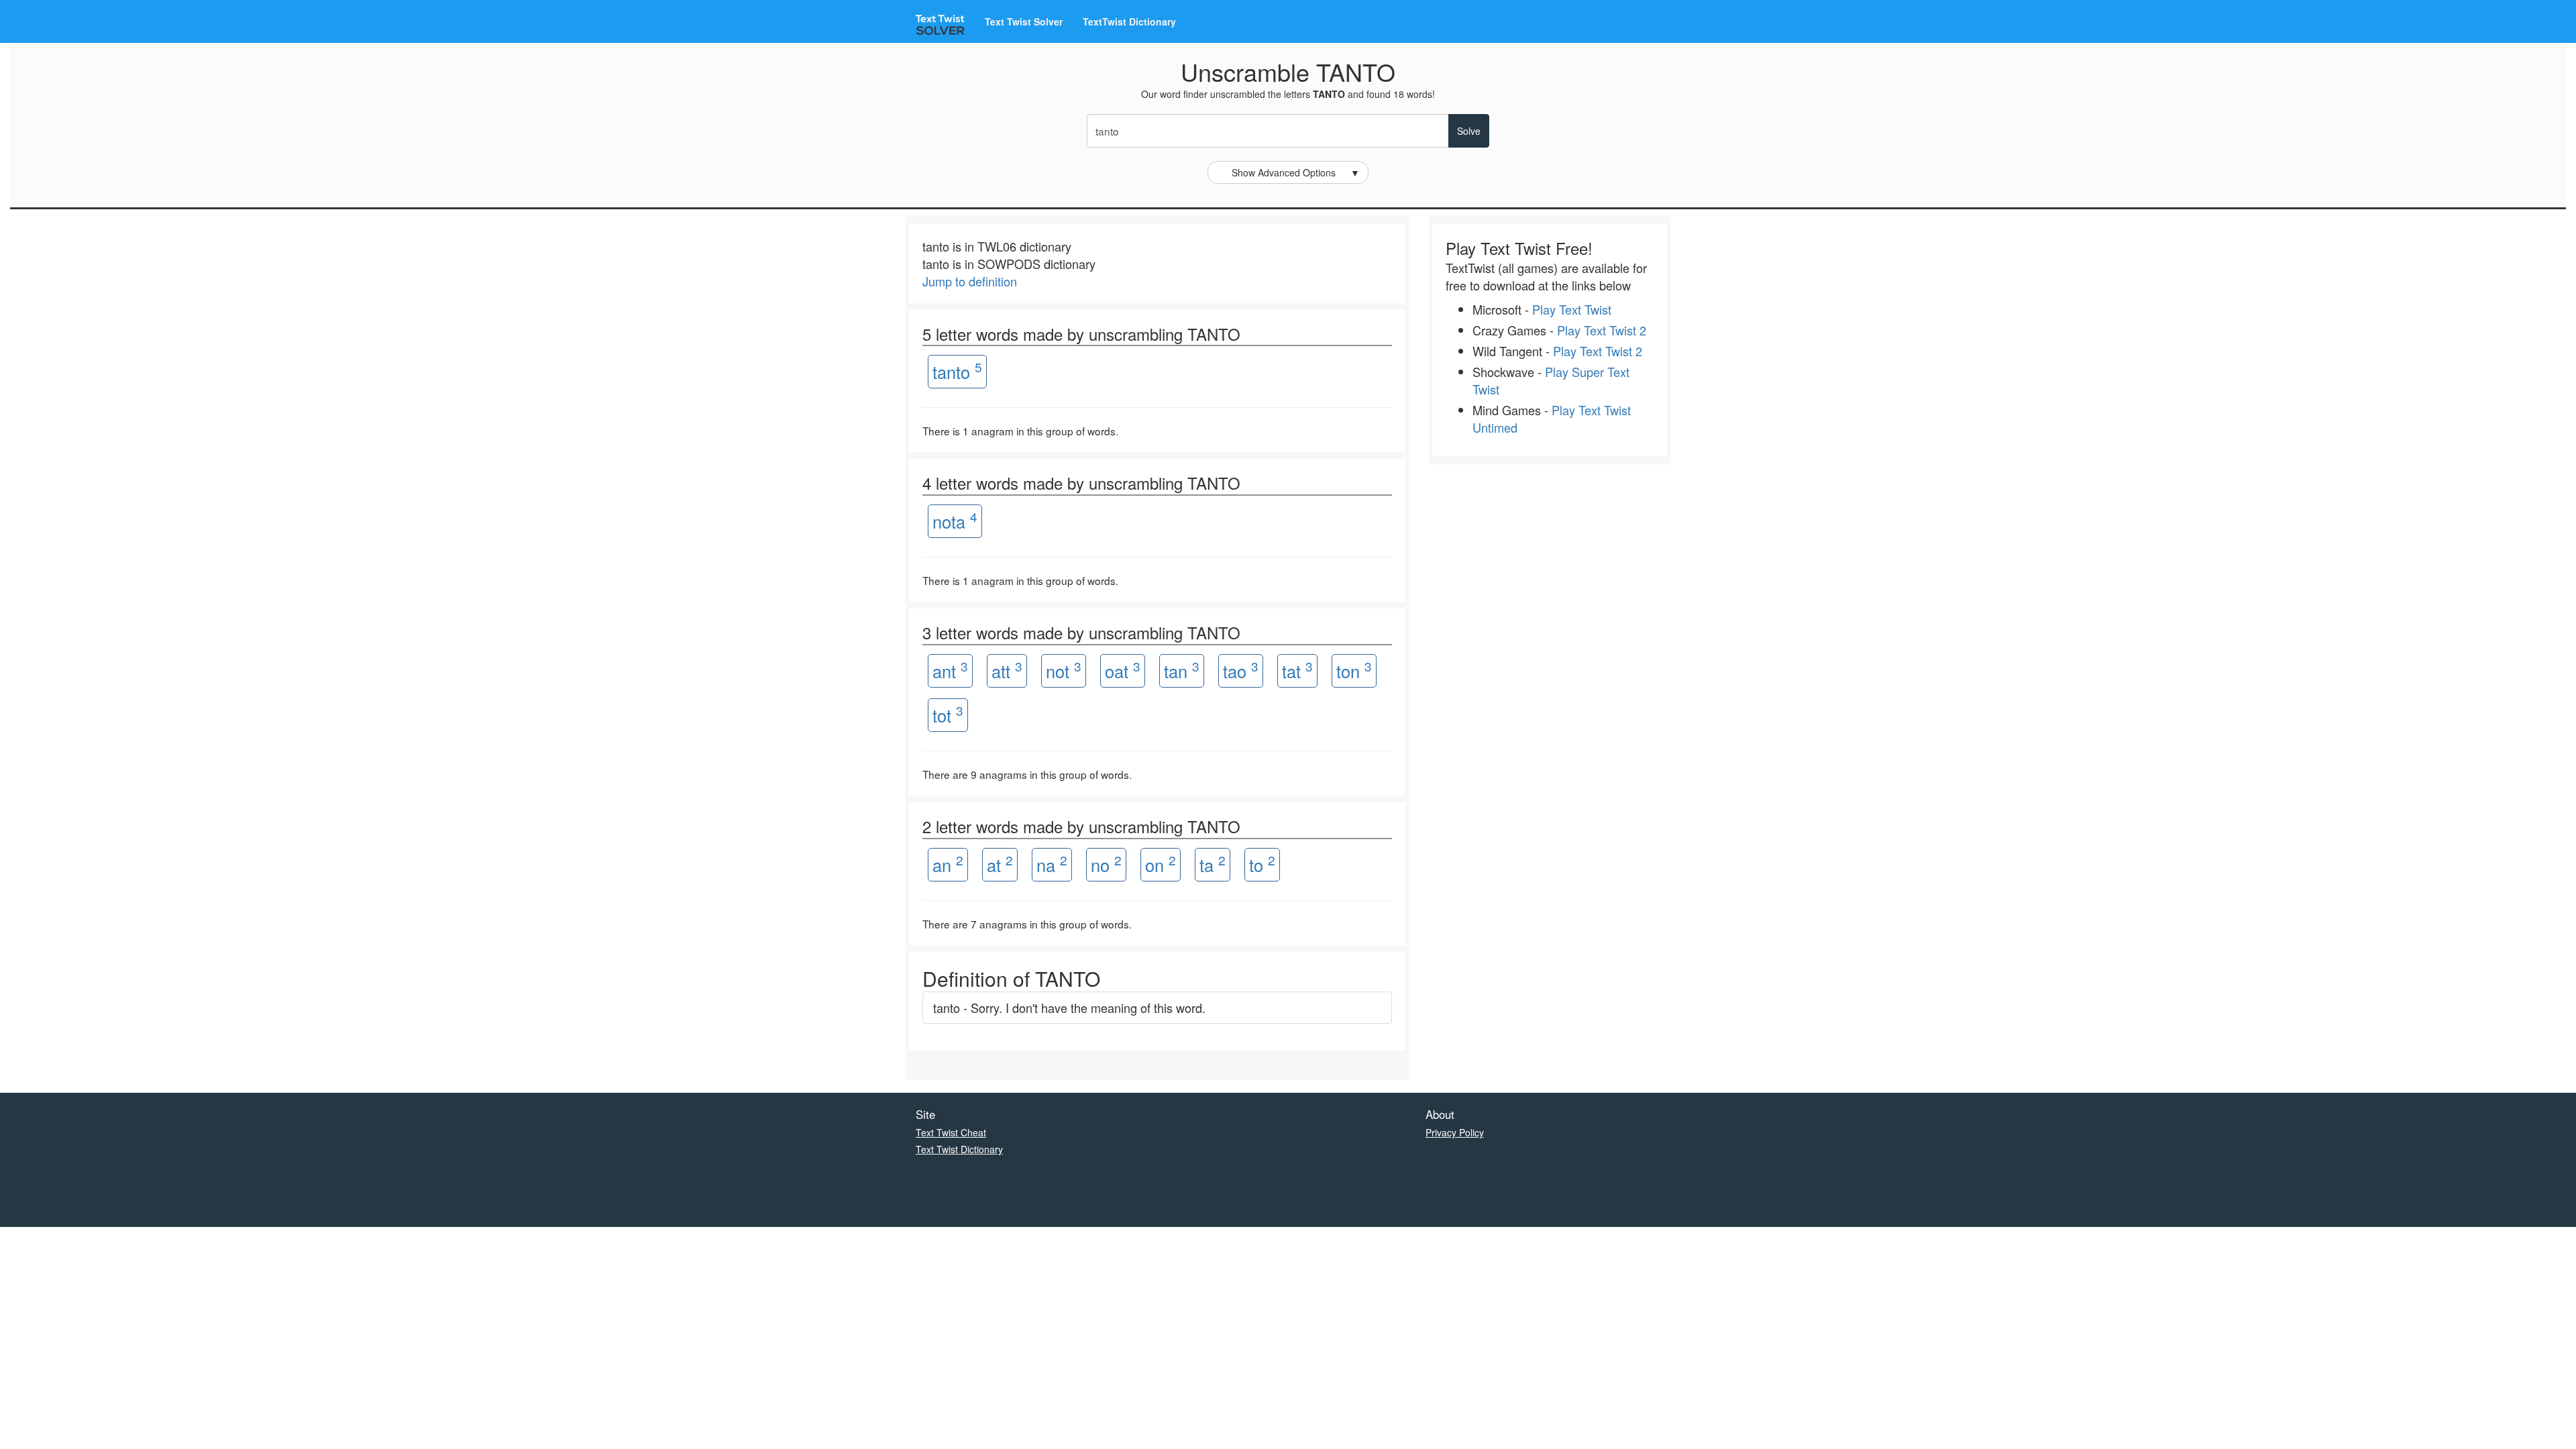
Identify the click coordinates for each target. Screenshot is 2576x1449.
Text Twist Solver (1024, 21)
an (948, 864)
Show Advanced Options (1296, 172)
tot (948, 714)
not (1064, 670)
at (1000, 864)
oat (1123, 670)
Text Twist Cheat (951, 1132)
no (1106, 864)
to (1262, 864)
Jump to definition (970, 281)
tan (1182, 670)
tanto (957, 371)
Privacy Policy (1455, 1132)
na (1052, 864)
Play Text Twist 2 (1602, 330)
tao (1241, 670)
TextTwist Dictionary (1129, 21)
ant (950, 670)
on (1161, 864)
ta (1213, 864)
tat (1297, 670)
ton (1354, 670)
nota (955, 520)
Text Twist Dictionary (959, 1149)
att (1007, 670)
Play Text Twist (1572, 309)
